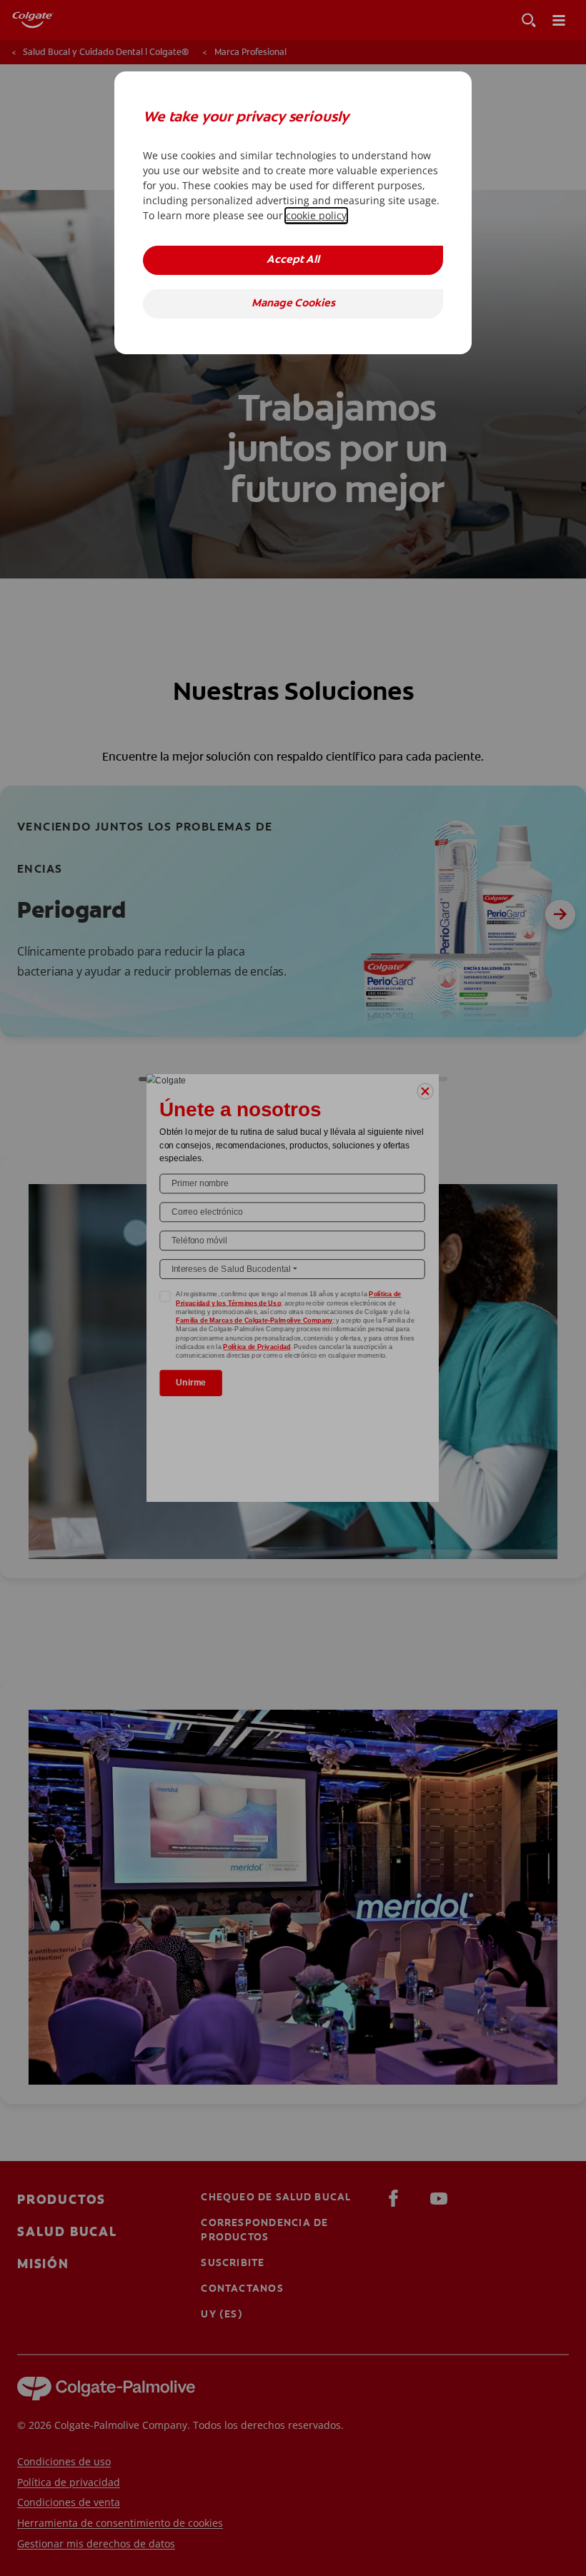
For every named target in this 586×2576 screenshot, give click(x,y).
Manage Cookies (293, 304)
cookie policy (316, 215)
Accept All (293, 260)
